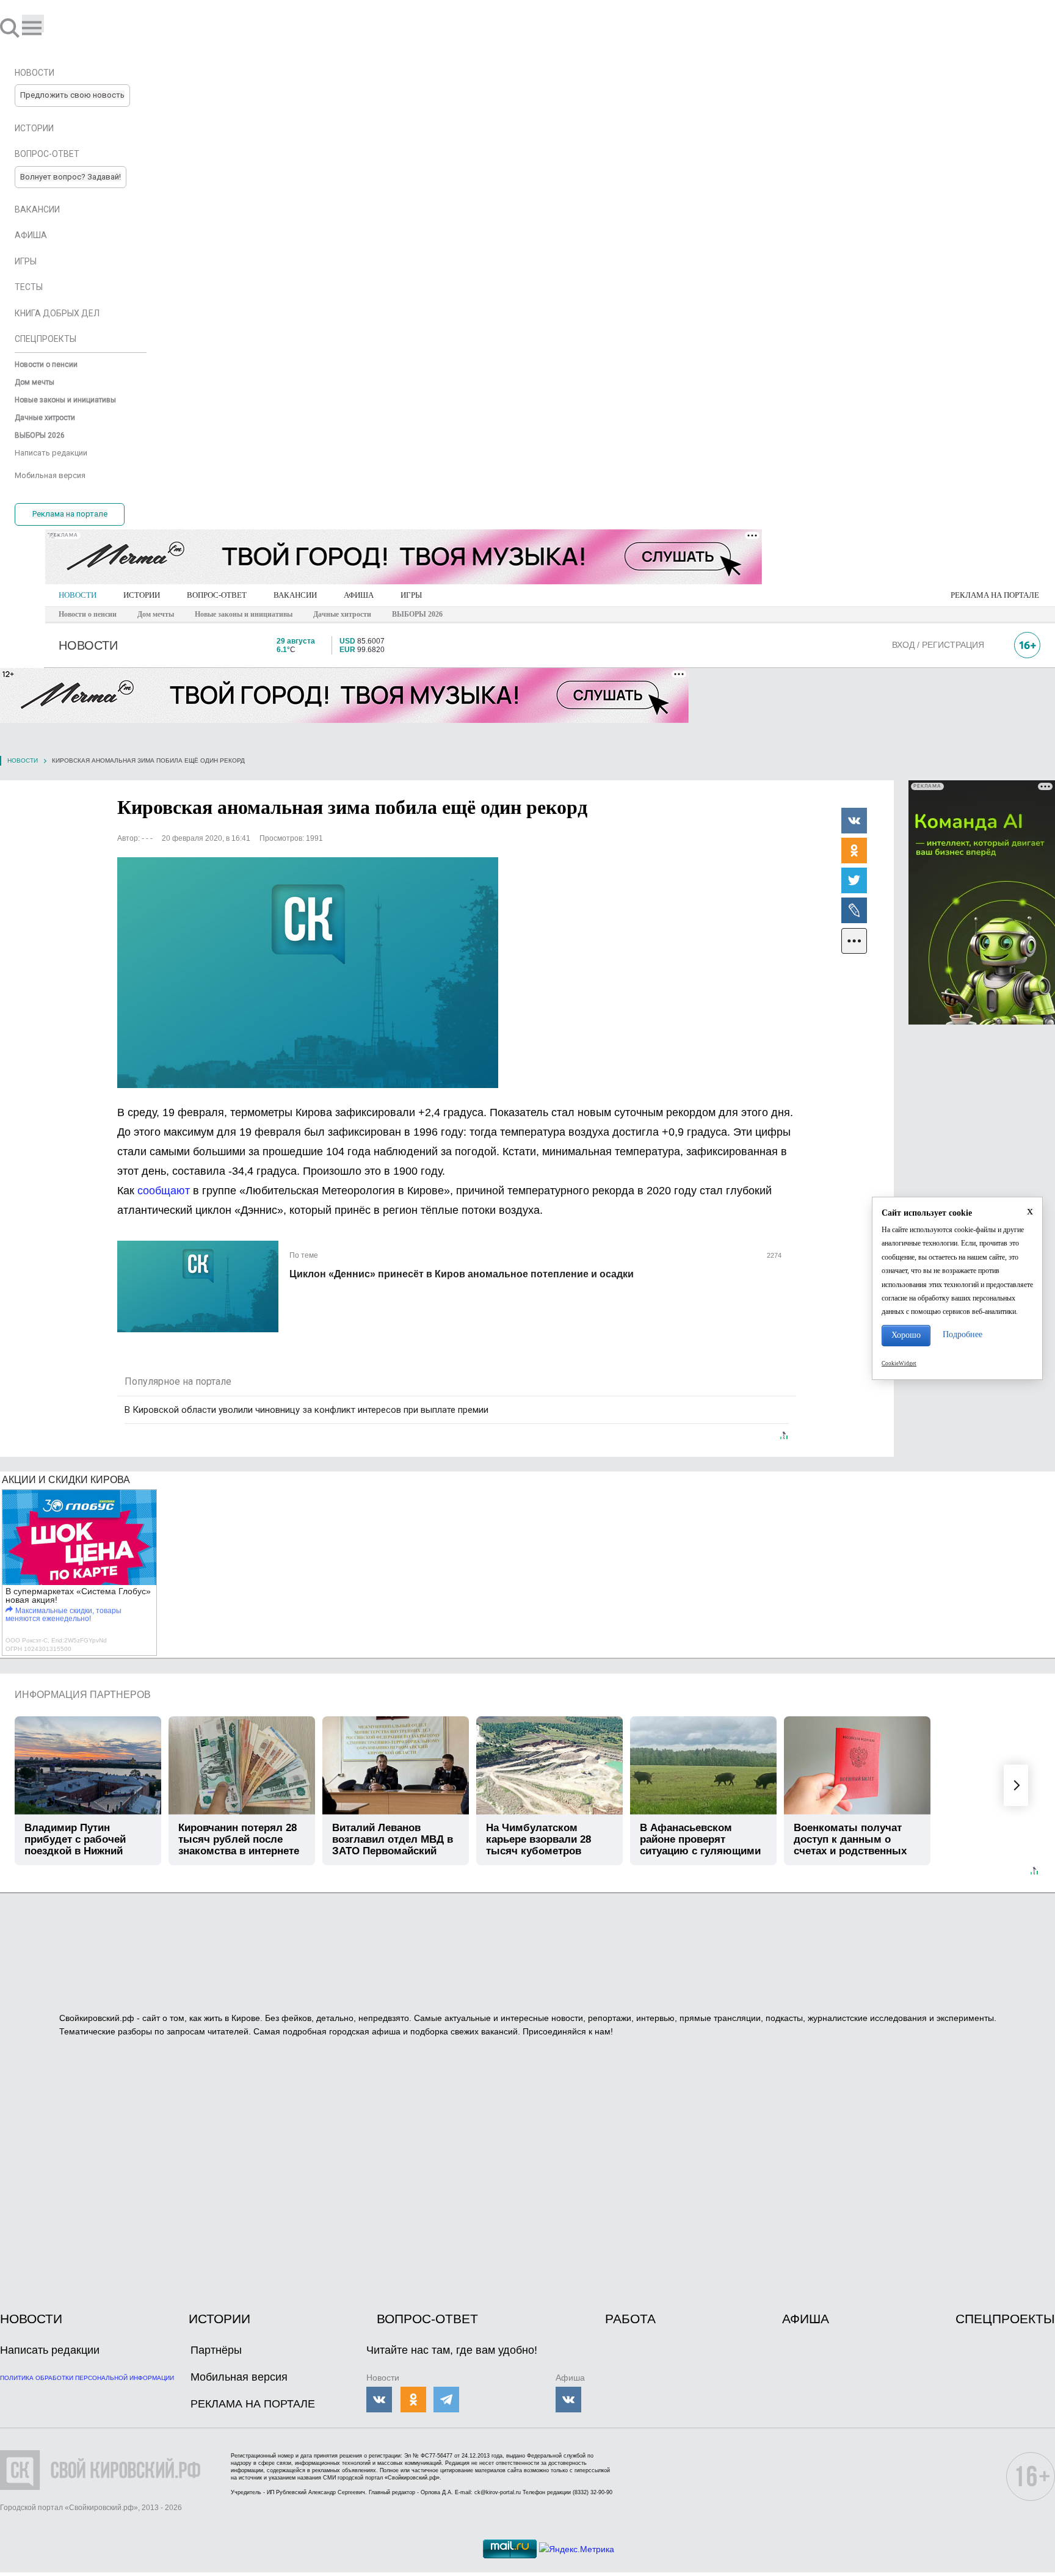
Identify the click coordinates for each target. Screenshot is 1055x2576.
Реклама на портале (70, 514)
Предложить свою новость (72, 95)
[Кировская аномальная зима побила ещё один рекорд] (308, 973)
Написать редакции (50, 2350)
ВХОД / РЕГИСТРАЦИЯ (938, 645)
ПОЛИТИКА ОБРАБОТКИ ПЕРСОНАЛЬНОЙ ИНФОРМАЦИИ (87, 2378)
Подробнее (963, 1334)
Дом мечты (156, 614)
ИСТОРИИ (142, 595)
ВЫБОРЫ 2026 (417, 614)
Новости (23, 760)
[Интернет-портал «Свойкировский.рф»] (45, 27)
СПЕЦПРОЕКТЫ (1005, 2319)
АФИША (359, 595)
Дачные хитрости (342, 614)
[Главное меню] (33, 24)
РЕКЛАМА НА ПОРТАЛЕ (995, 595)
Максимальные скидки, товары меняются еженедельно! (63, 1615)
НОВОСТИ (78, 595)
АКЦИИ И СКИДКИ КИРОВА (66, 1480)
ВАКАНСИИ (295, 595)
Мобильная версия (239, 2377)
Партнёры (216, 2350)
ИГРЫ (411, 595)
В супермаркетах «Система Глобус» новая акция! (78, 1595)
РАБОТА (630, 2319)
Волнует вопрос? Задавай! (71, 177)
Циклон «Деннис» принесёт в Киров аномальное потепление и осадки (462, 1274)
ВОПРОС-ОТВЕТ (217, 595)
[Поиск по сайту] (11, 27)
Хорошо (906, 1335)
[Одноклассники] (854, 850)
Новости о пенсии (88, 614)
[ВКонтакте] (854, 820)
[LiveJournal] (854, 910)
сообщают (164, 1191)
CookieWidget (899, 1363)
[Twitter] (854, 880)
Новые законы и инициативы (244, 614)
